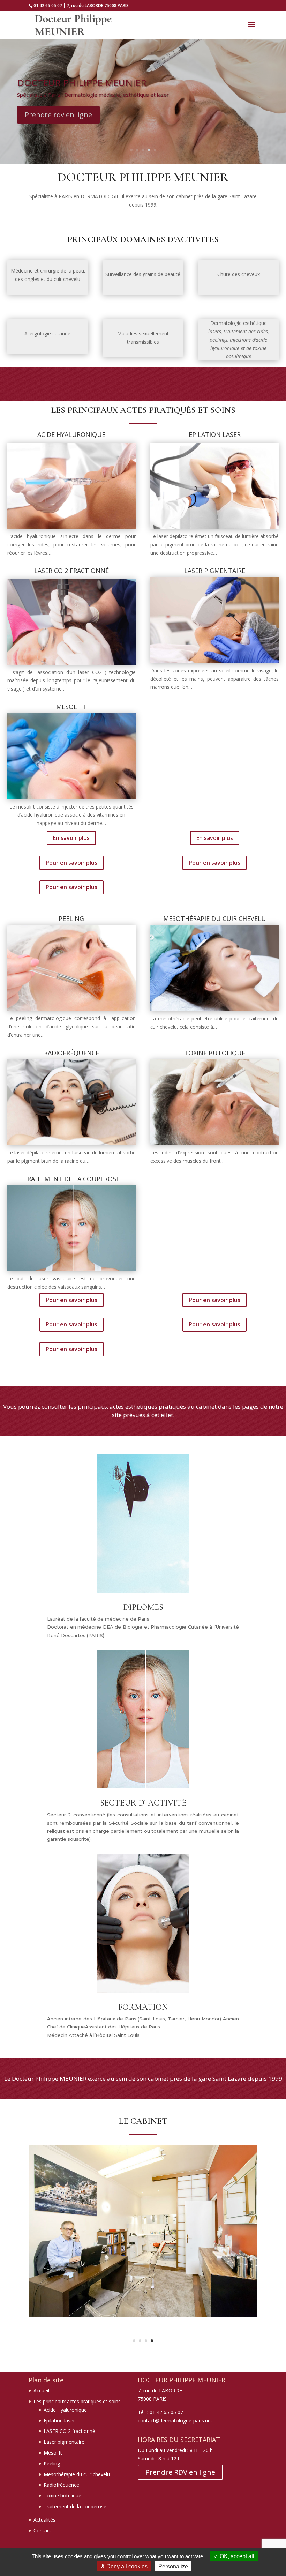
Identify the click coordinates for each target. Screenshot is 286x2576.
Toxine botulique (62, 2496)
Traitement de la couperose (75, 2506)
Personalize (173, 2566)
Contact (42, 2530)
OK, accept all (236, 2556)
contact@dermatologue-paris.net (175, 2421)
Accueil (41, 2391)
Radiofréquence (61, 2485)
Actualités (44, 2520)
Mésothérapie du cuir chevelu (77, 2474)
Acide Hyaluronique (65, 2410)
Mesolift (53, 2453)
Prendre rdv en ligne (58, 115)
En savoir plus (71, 838)
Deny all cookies (126, 2566)
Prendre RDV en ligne (180, 2472)
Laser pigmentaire (64, 2442)
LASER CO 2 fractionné (69, 2431)
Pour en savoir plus (71, 863)
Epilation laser (59, 2421)
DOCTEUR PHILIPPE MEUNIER (82, 83)
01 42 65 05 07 (48, 5)
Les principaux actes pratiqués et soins (77, 2401)
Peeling (52, 2463)
